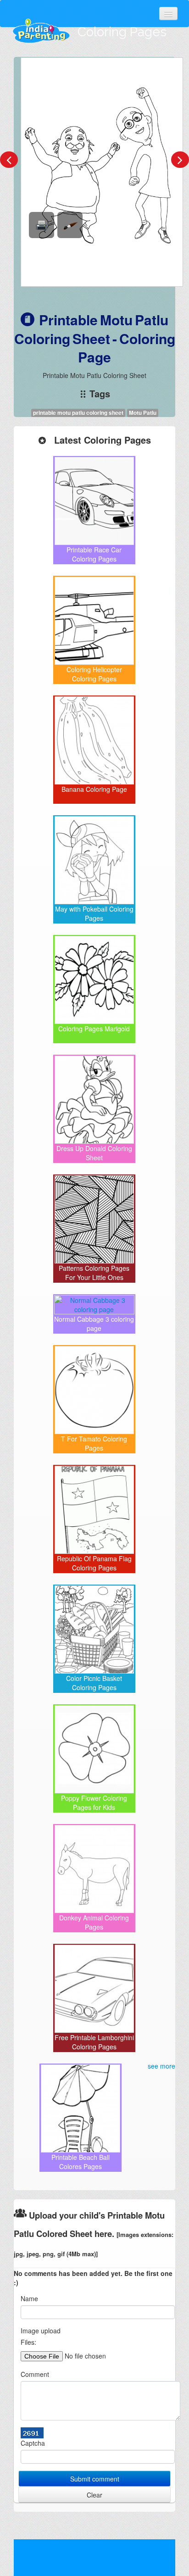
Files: (28, 2342)
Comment (35, 2374)
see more (161, 2066)
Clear (94, 2495)
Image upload (41, 2331)
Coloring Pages (122, 32)
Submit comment (95, 2479)
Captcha (33, 2443)
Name (29, 2298)
